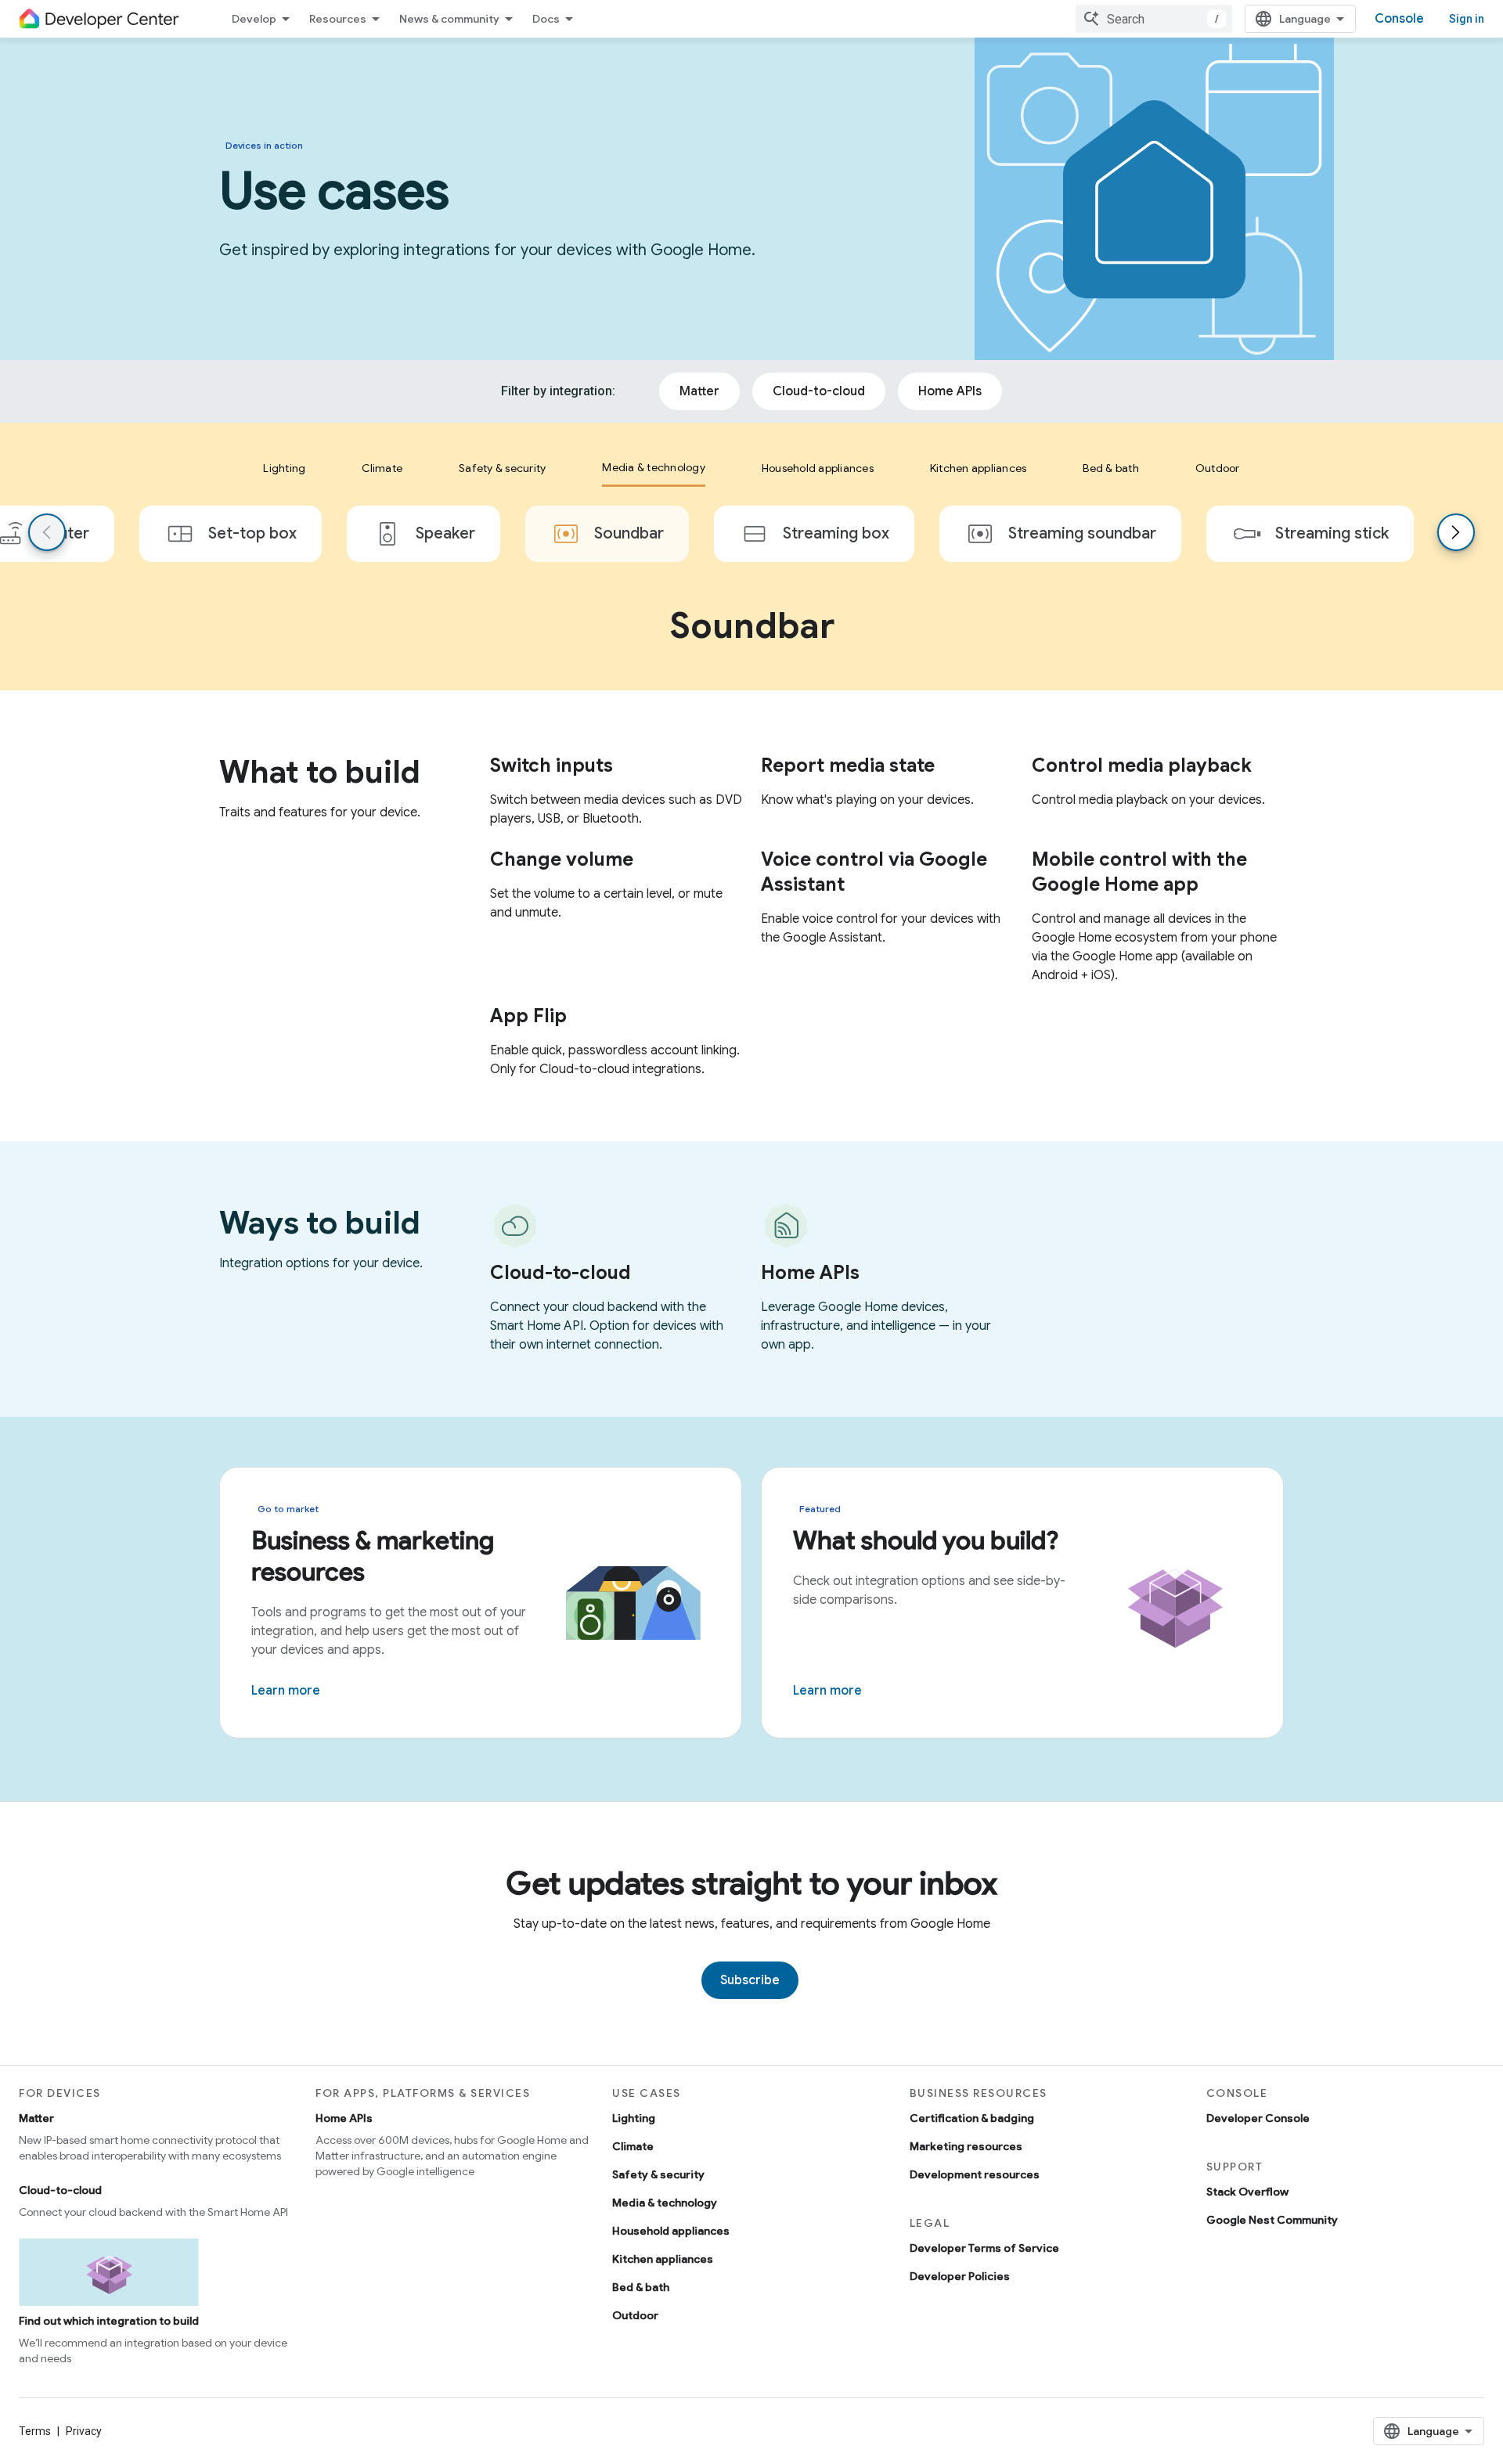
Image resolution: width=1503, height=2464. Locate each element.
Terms (35, 2431)
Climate (633, 2146)
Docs (546, 19)
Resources (338, 19)
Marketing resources (966, 2146)
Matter (36, 2118)
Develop (254, 19)
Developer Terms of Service (984, 2248)
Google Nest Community (1272, 2220)
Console (1399, 19)
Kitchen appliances (663, 2259)
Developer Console (1258, 2118)
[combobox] (1154, 19)
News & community (449, 19)
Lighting (634, 2118)
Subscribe (750, 1980)
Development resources (975, 2174)
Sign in (1467, 19)
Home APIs (344, 2118)
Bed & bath (641, 2287)
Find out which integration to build (109, 2321)
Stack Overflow (1247, 2192)
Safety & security (658, 2174)
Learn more (286, 1691)
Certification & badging (972, 2118)
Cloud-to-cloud (60, 2190)
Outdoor (635, 2315)
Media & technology (665, 2203)
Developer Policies (960, 2276)
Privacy (84, 2431)
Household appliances (671, 2231)
